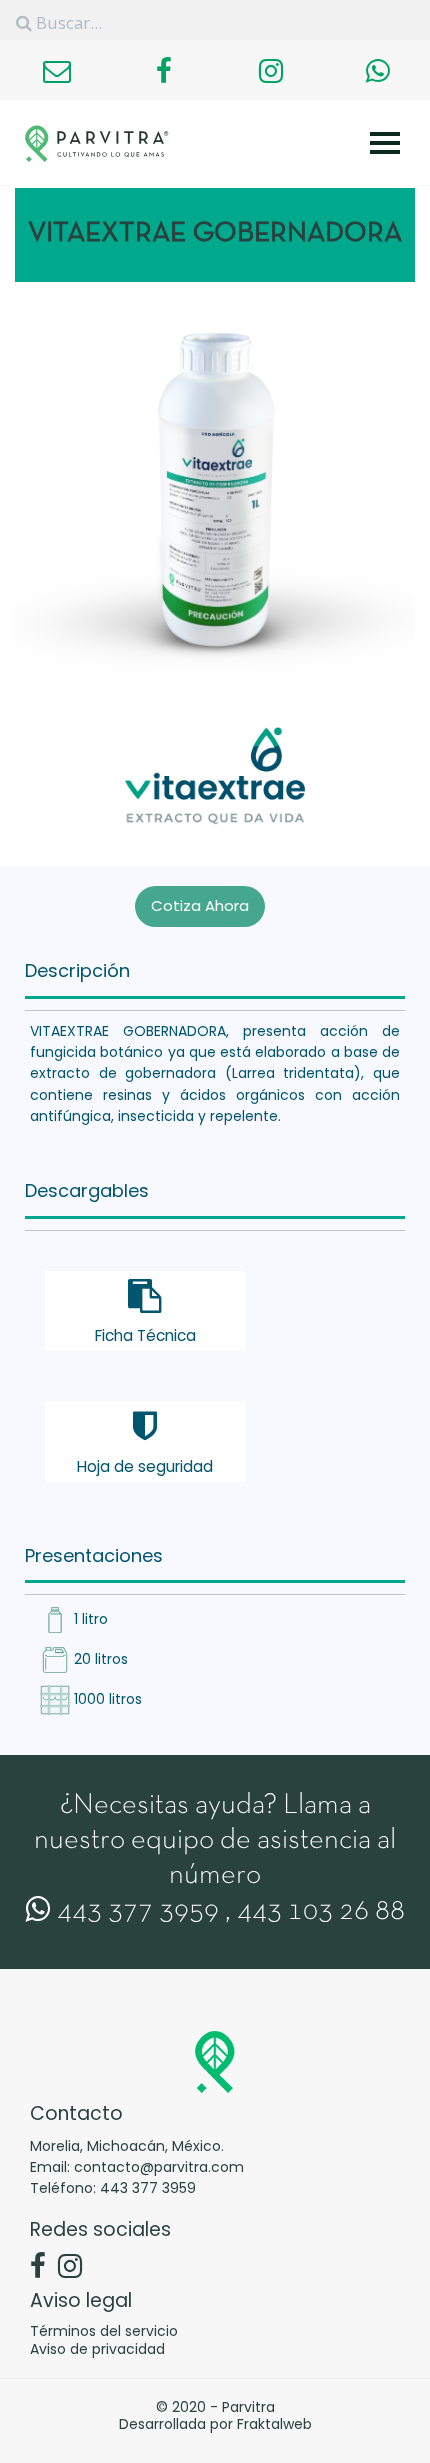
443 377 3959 (135, 1912)
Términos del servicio (104, 2331)
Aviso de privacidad (97, 2349)
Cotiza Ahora (200, 905)
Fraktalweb (274, 2424)
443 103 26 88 (321, 1912)
